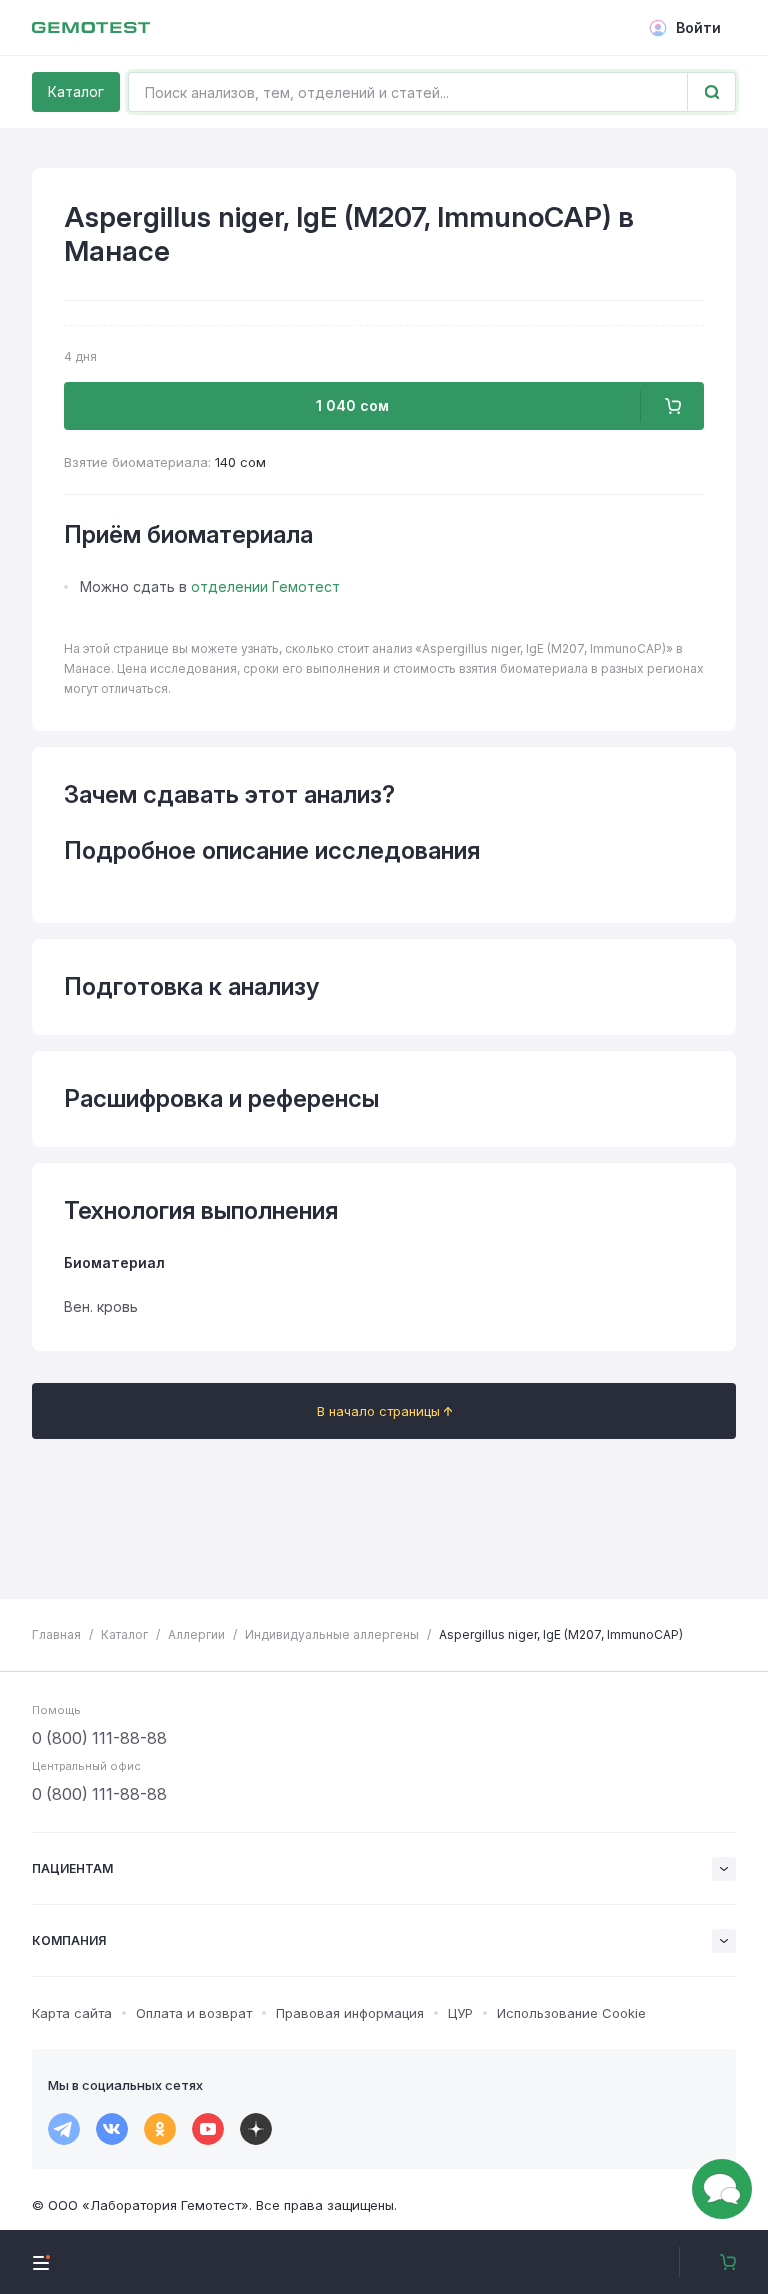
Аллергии (196, 1634)
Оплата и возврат (194, 2013)
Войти (698, 27)
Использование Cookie (571, 2013)
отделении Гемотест (265, 586)
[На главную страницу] (91, 28)
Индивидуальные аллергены (332, 1634)
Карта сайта (72, 2013)
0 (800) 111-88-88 (99, 1738)
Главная (56, 1634)
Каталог (76, 91)
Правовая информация (350, 2013)
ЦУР (460, 2013)
